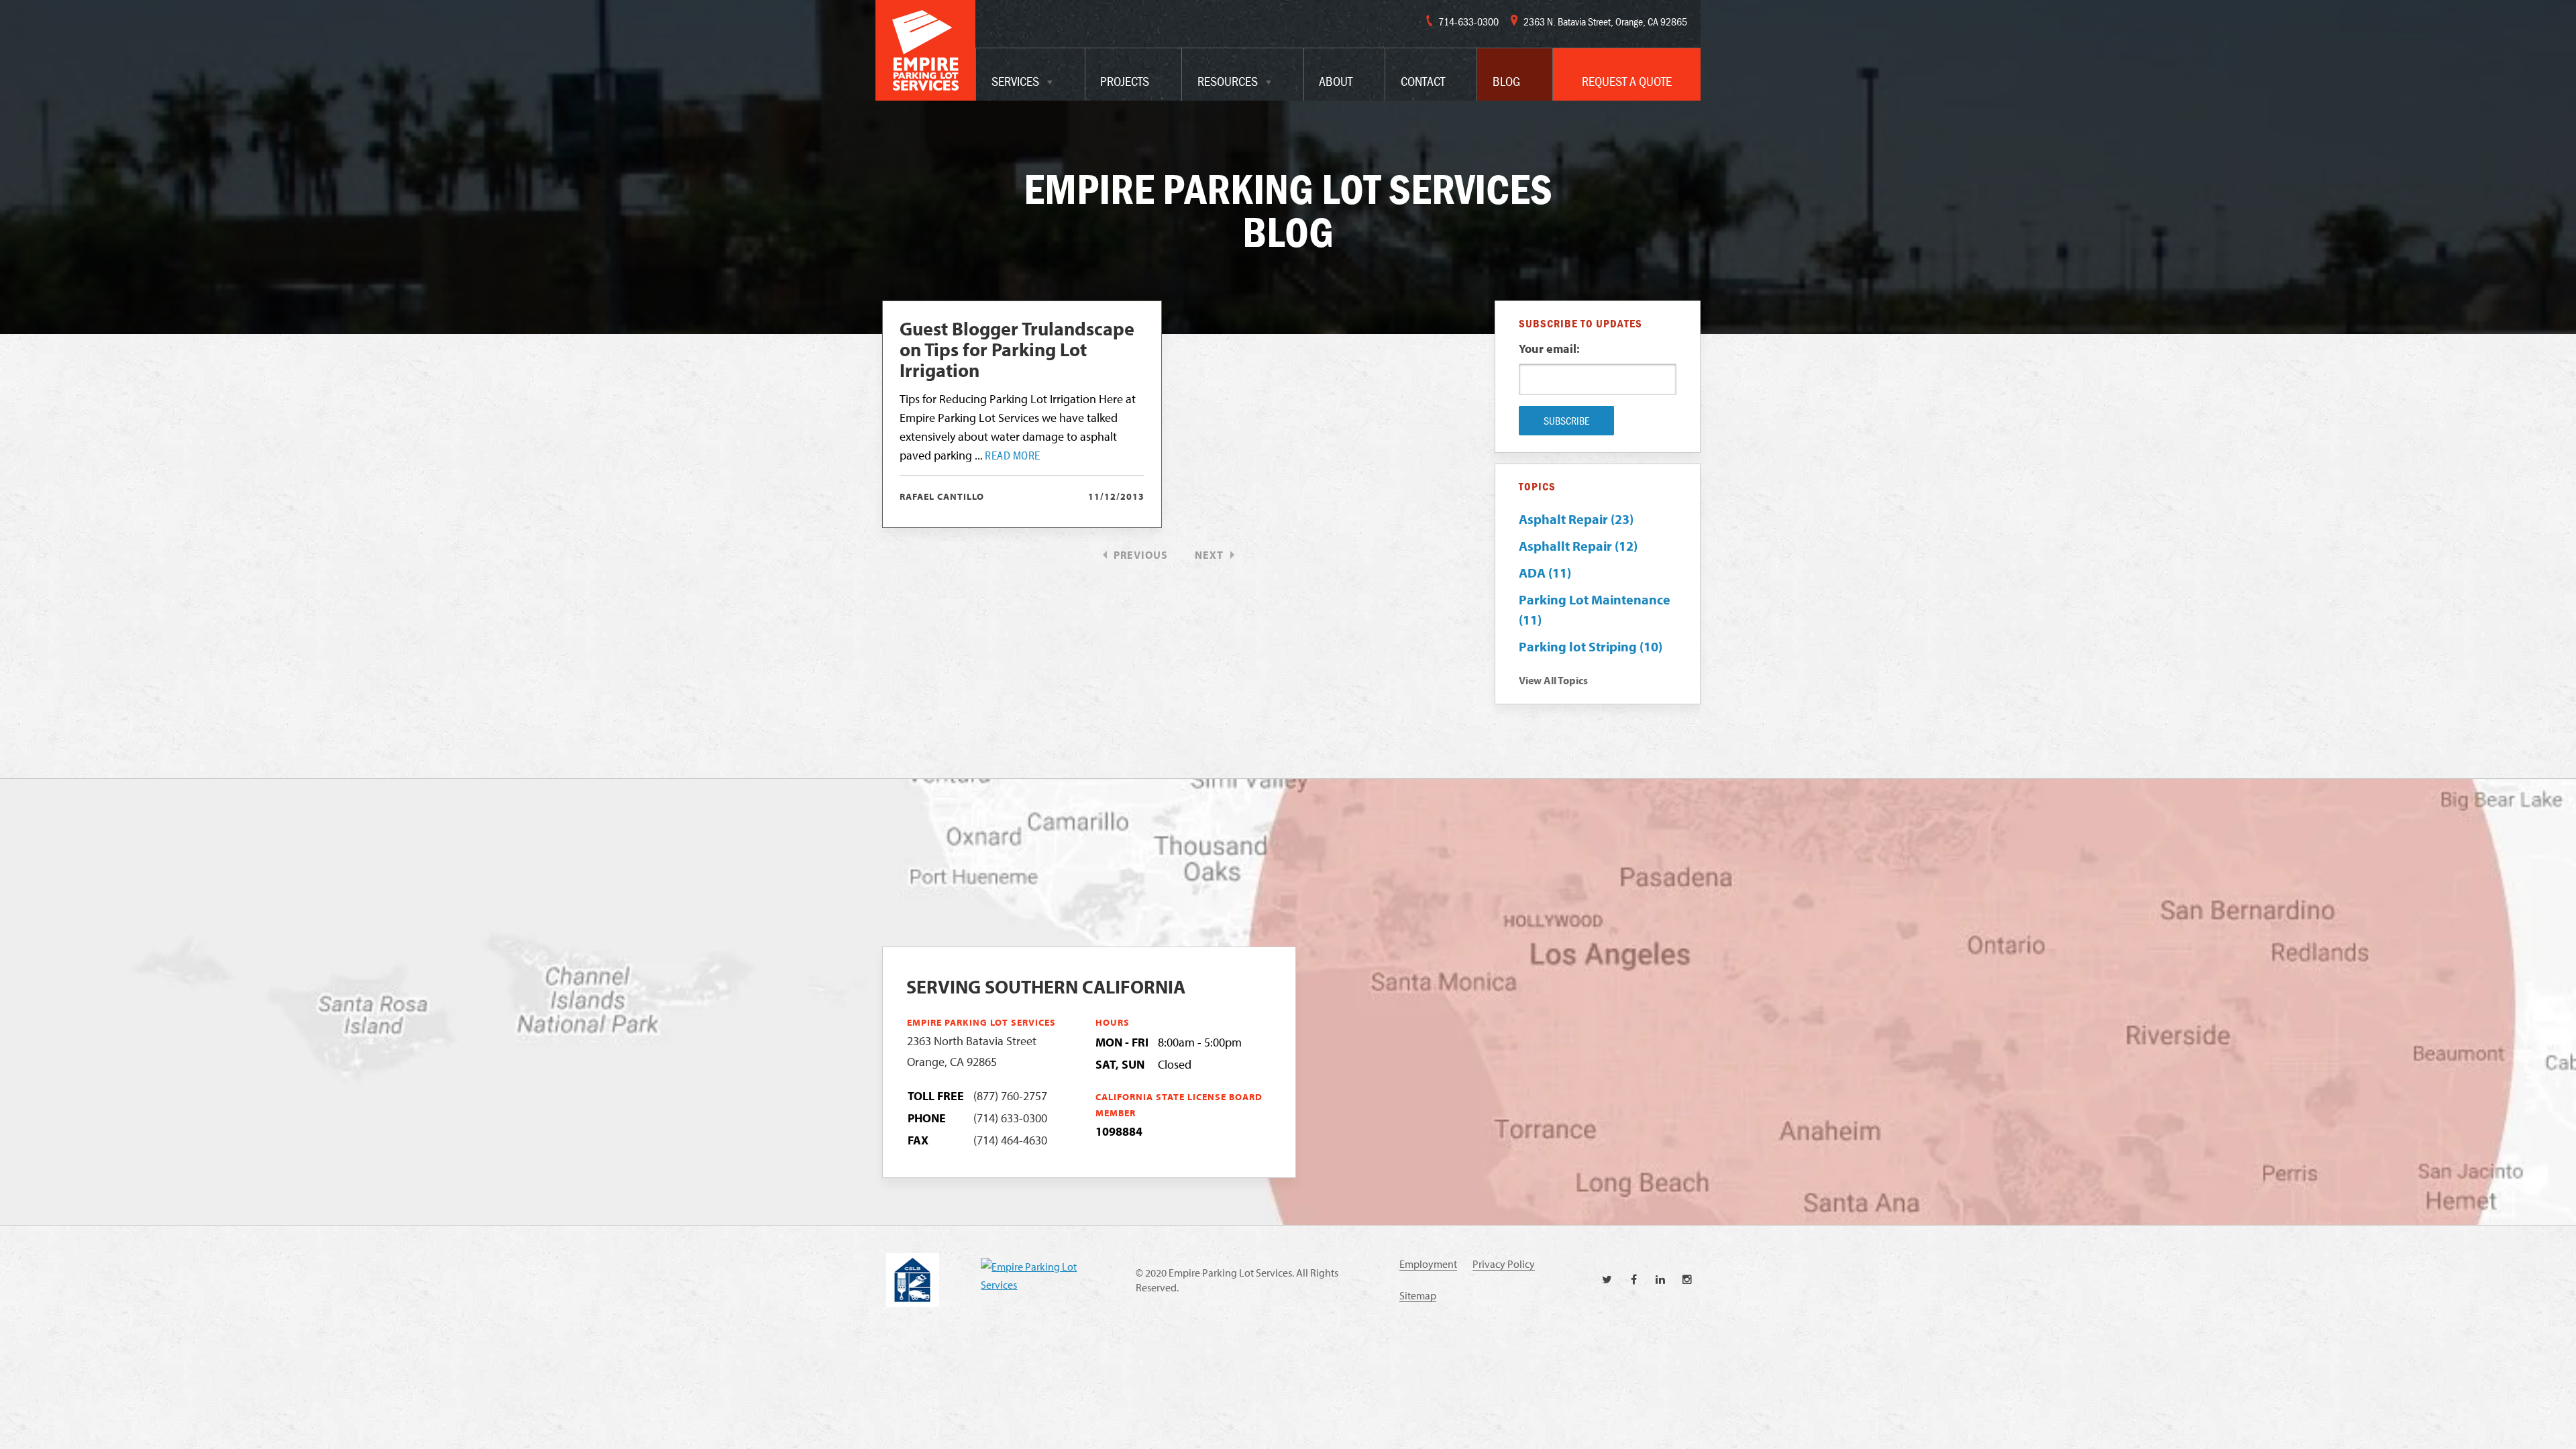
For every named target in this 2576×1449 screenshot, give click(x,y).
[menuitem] (1030, 74)
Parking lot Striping (1591, 646)
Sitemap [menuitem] (1418, 1295)
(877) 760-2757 (1010, 1096)
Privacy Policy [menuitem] (1504, 1264)
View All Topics (1553, 680)
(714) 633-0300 (1010, 1118)
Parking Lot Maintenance (1595, 609)
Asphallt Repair (1578, 546)
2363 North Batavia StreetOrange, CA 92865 (972, 1051)
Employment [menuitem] (1428, 1264)
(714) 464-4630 (1010, 1140)
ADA (1545, 573)
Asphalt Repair (1576, 519)
